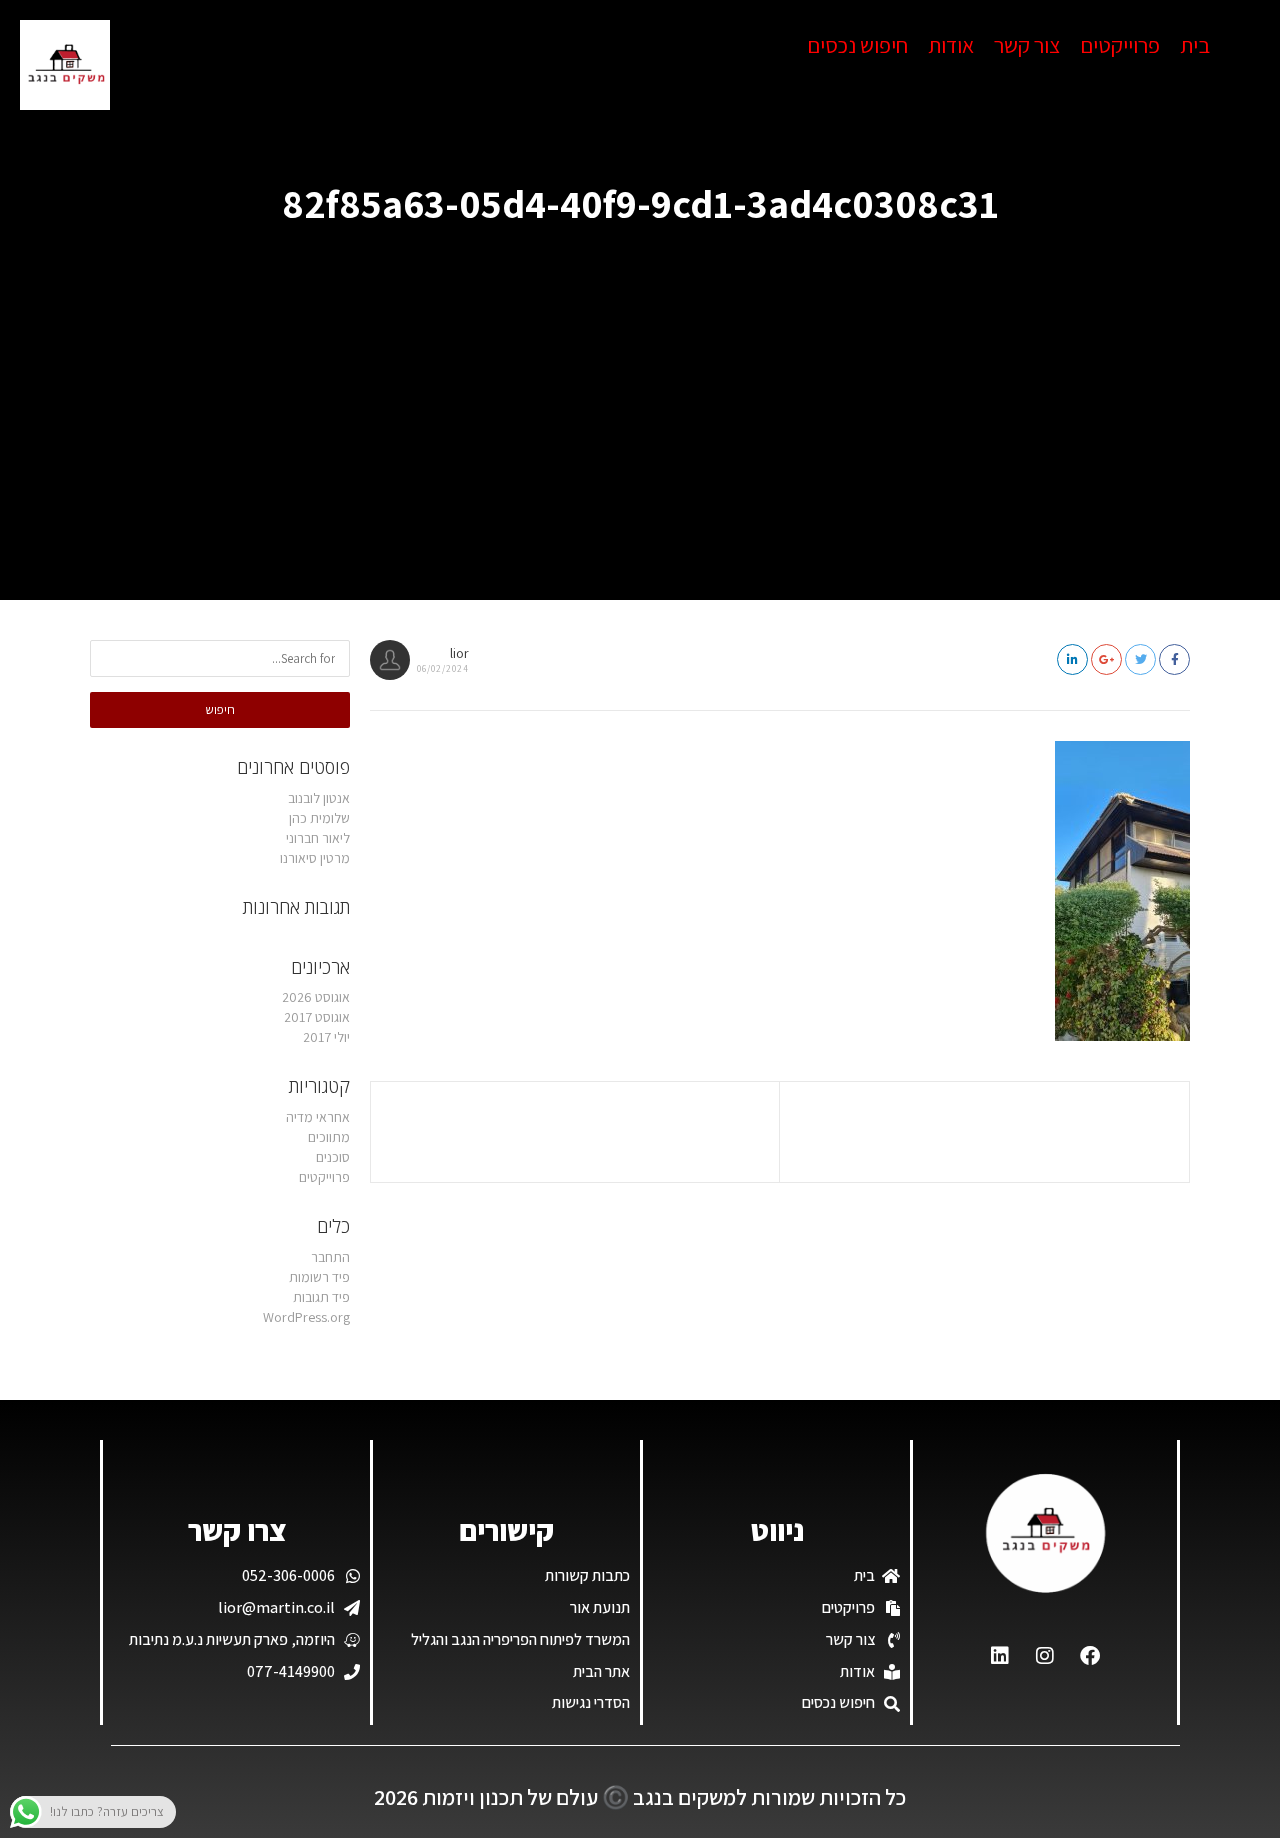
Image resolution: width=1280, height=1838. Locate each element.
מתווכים (329, 1137)
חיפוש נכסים (857, 45)
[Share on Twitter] (1140, 659)
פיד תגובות (321, 1297)
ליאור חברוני (318, 838)
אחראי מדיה (318, 1117)
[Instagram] (1045, 1656)
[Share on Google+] (1106, 659)
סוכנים (333, 1157)
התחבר (330, 1257)
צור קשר (1027, 45)
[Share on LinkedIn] (1072, 659)
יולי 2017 (326, 1037)
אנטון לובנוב (319, 798)
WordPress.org (306, 1317)
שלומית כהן (319, 818)
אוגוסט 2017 (317, 1017)
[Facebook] (1090, 1656)
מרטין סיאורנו (315, 858)
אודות (951, 45)
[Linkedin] (1000, 1656)
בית (1195, 45)
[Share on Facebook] (1174, 659)
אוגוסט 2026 (316, 997)
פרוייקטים (1120, 45)
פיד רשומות (319, 1277)
